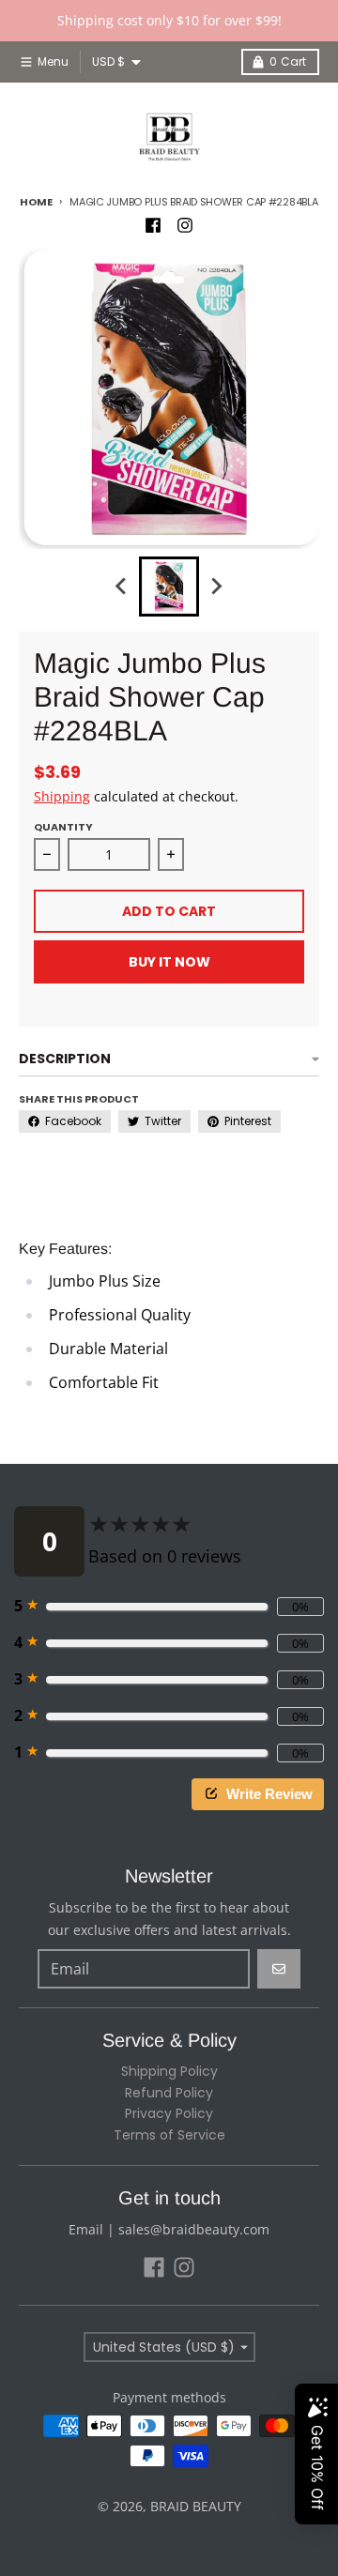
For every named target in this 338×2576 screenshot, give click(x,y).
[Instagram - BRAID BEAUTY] (185, 225)
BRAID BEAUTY (196, 2506)
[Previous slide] (122, 587)
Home (36, 202)
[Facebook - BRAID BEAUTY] (153, 225)
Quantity (63, 827)
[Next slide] (216, 587)
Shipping (62, 796)
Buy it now (169, 962)
